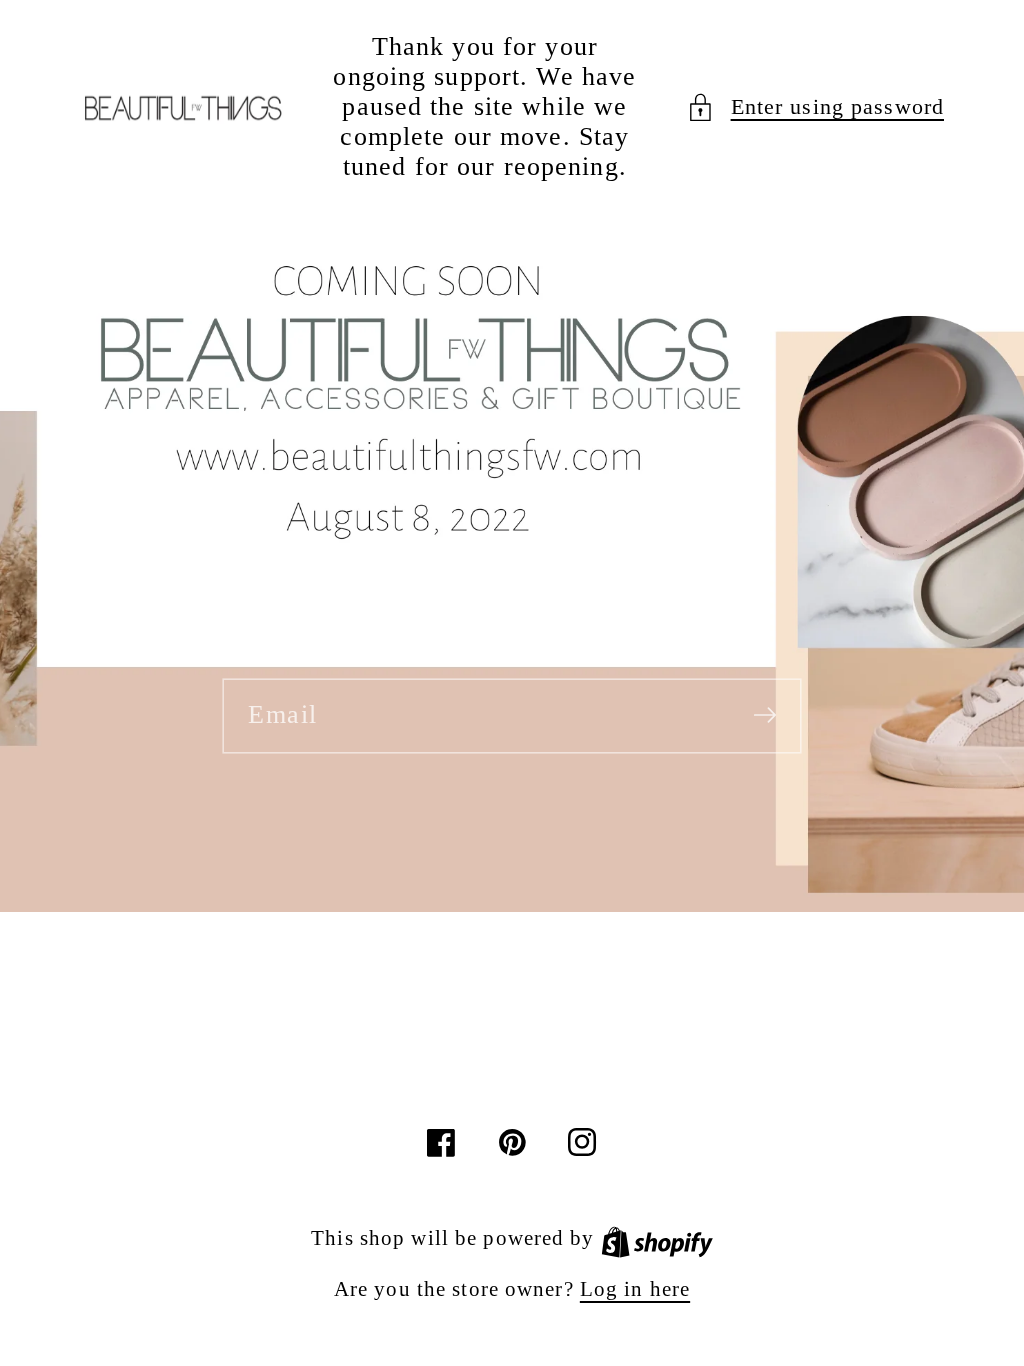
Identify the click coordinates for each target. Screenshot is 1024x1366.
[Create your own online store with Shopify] (657, 1237)
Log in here (635, 1288)
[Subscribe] (765, 715)
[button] (815, 107)
